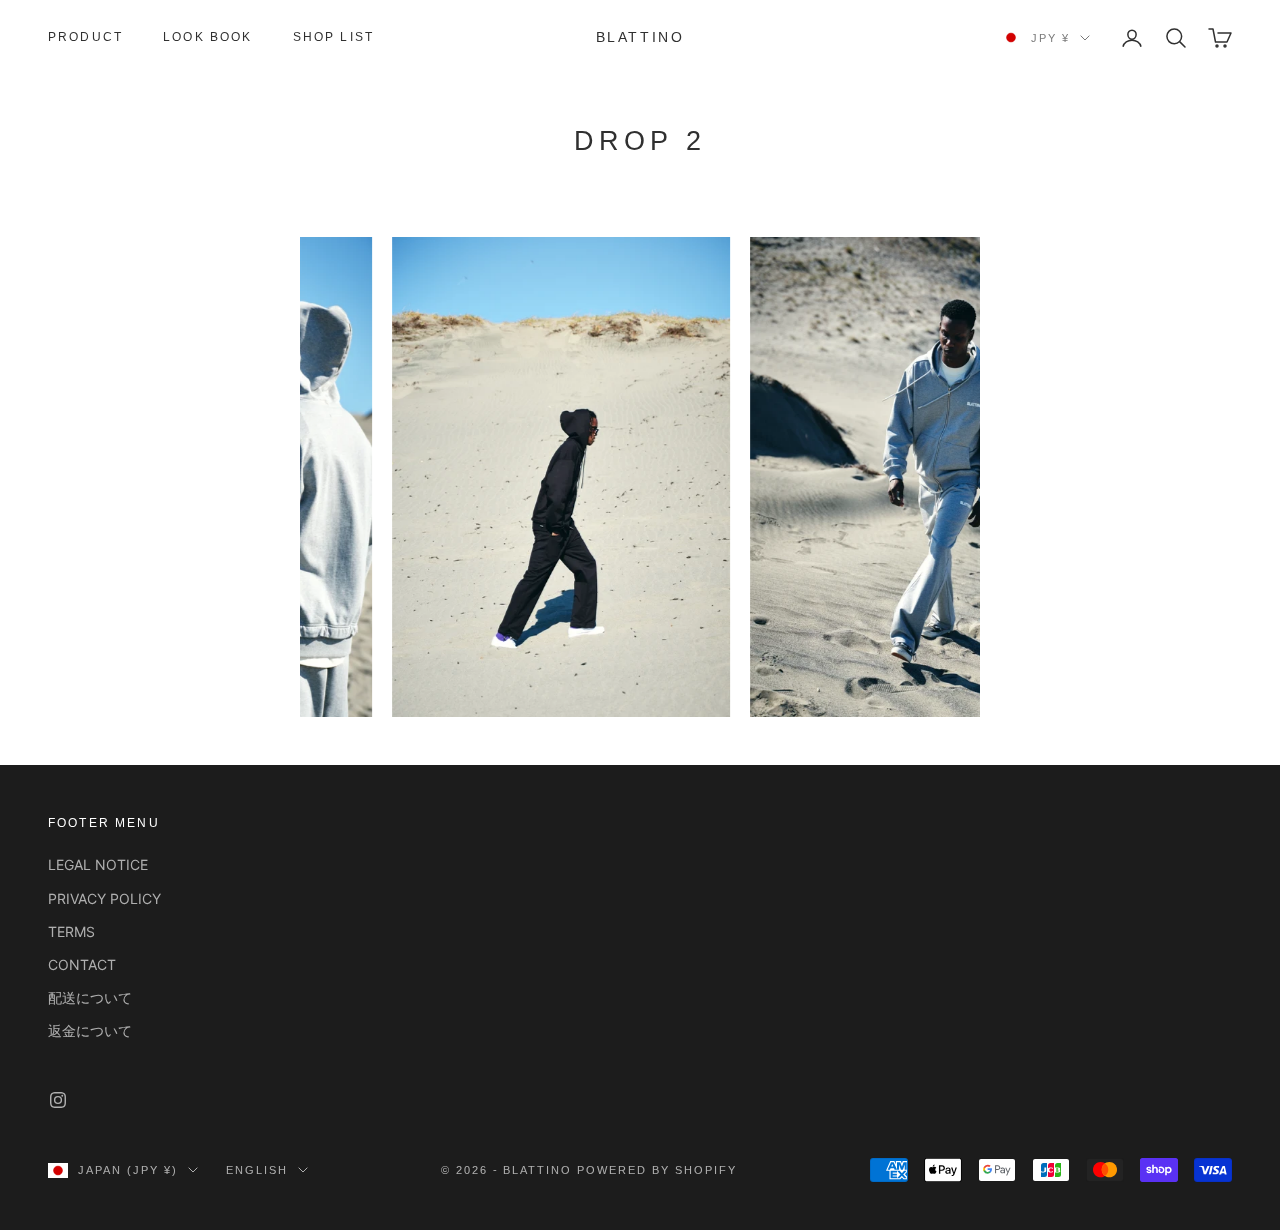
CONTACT (82, 964)
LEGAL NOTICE (98, 864)
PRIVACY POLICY (104, 898)
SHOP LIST (333, 37)
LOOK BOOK (207, 37)
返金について (90, 1030)
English (257, 1170)
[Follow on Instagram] (58, 1100)
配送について (90, 997)
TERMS (71, 931)
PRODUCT (85, 37)
